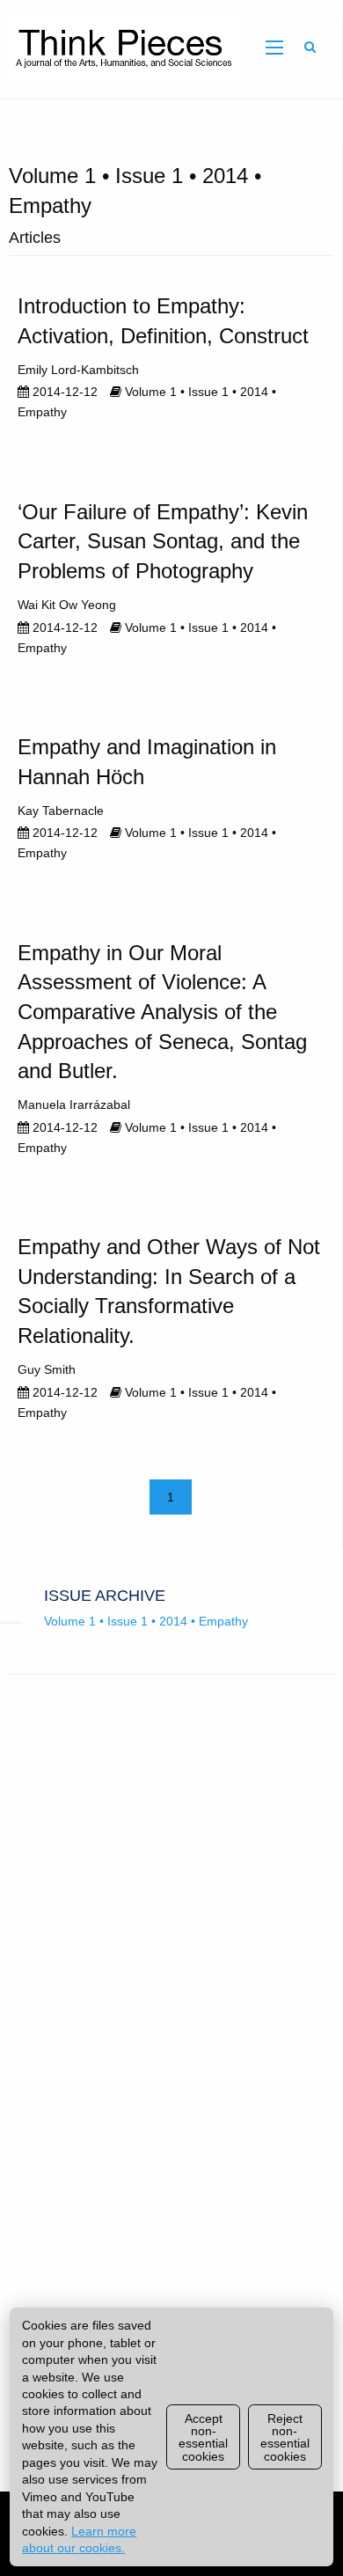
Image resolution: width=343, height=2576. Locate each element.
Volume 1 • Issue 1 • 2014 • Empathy (146, 1621)
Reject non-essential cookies (285, 2437)
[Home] (120, 48)
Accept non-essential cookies (203, 2437)
